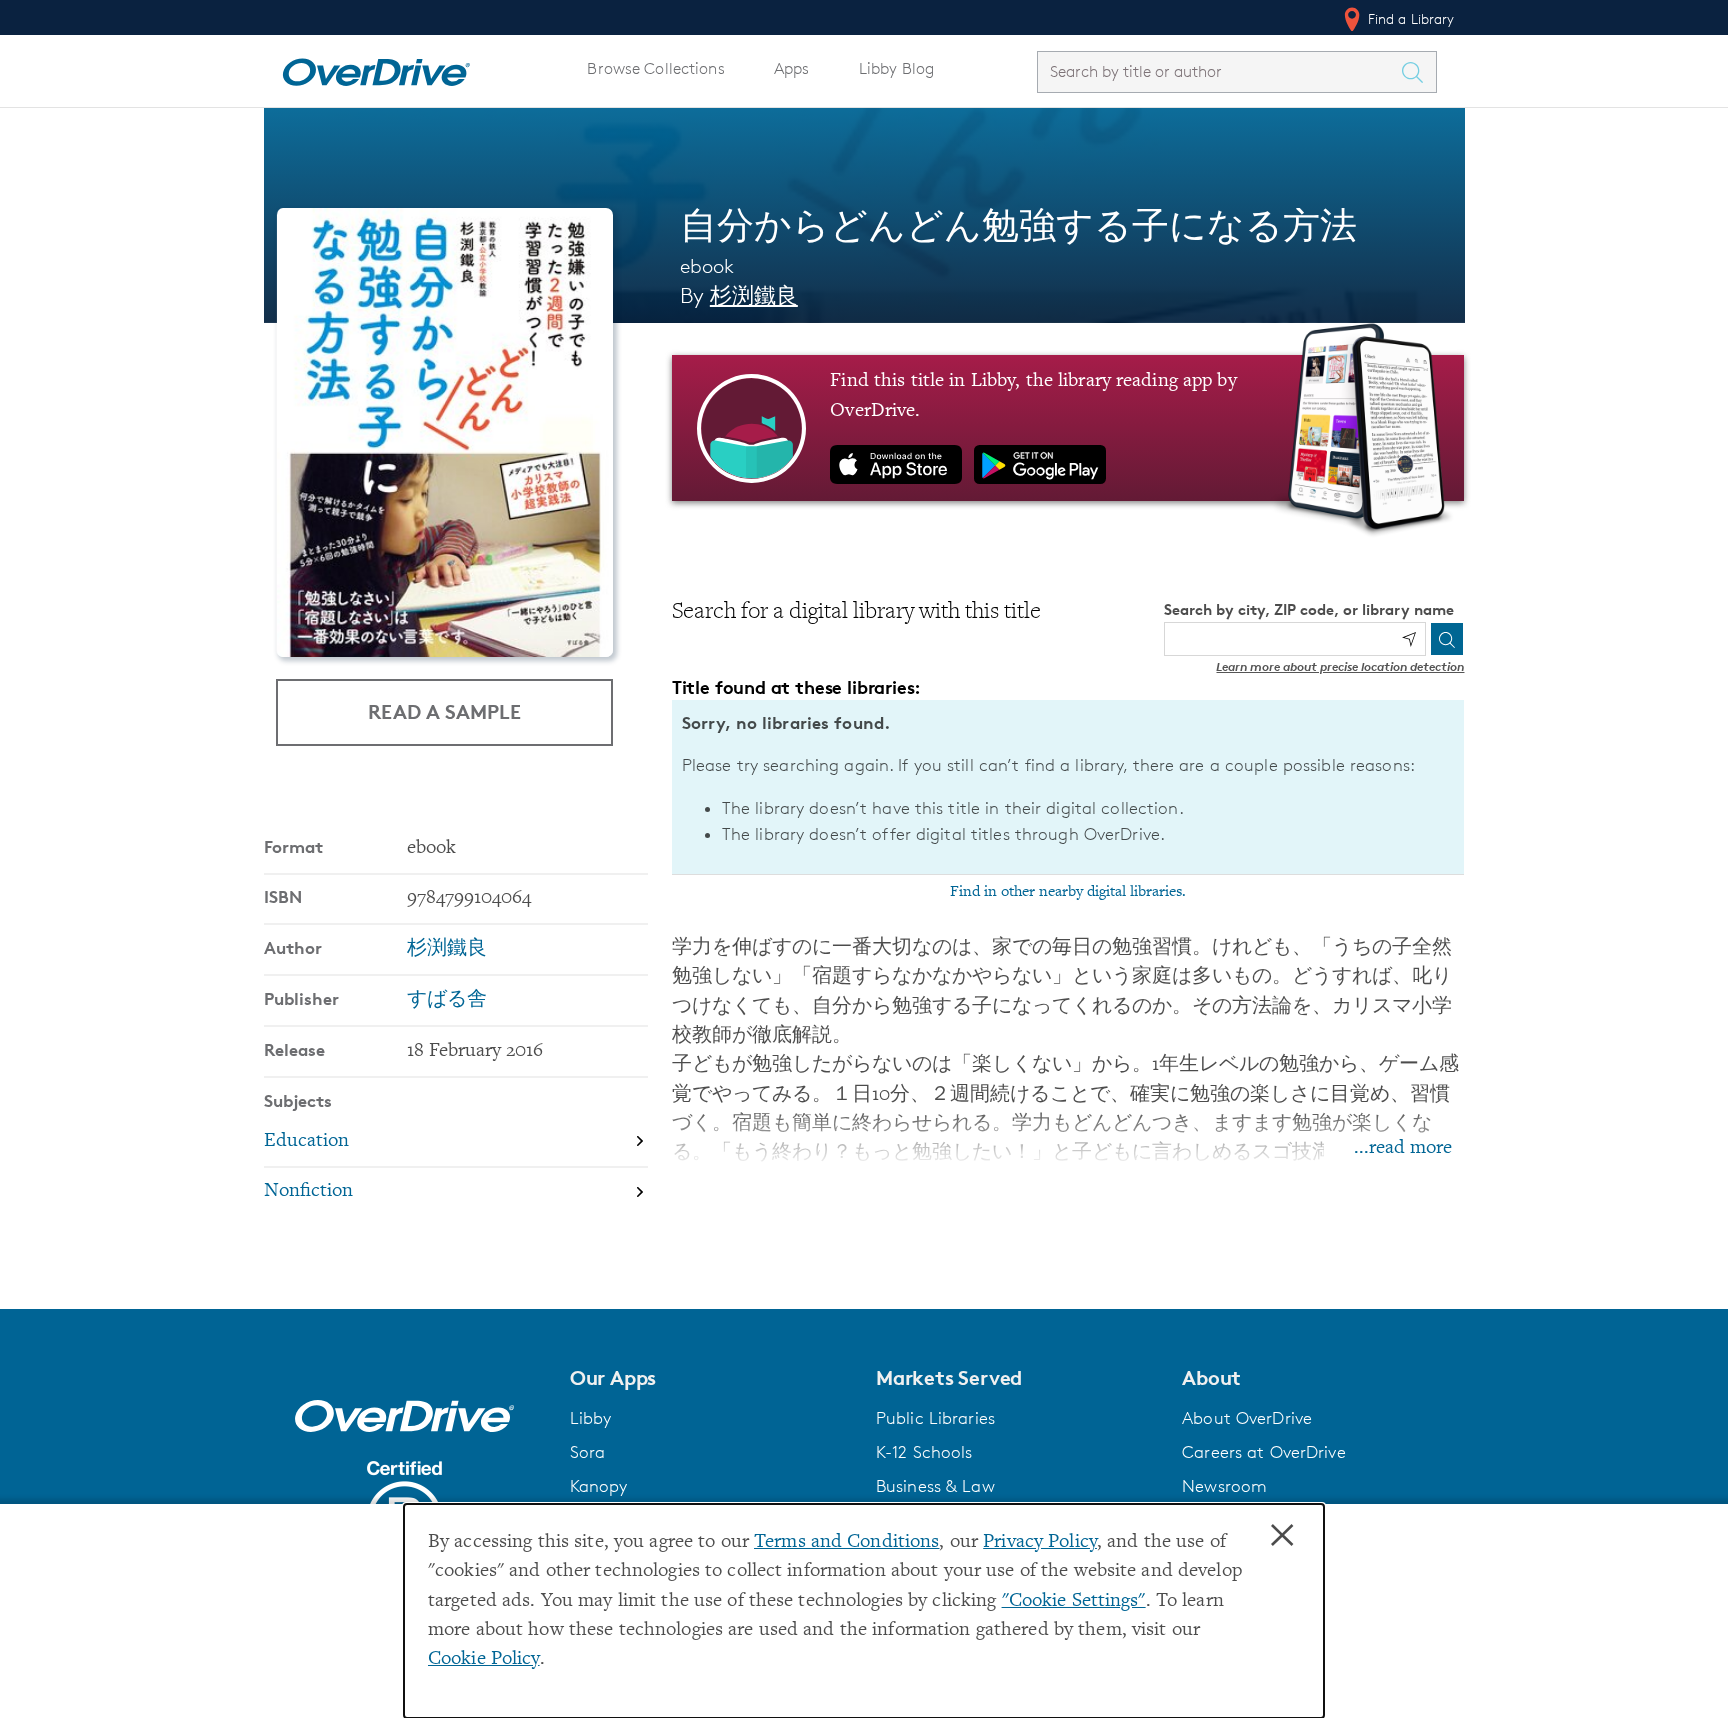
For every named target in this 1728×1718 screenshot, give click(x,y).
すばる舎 (447, 1000)
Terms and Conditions (846, 1542)
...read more (1403, 1148)
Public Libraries (935, 1418)
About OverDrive (1247, 1418)
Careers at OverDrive (1263, 1452)
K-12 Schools (924, 1452)
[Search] (1447, 639)
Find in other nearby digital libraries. (1068, 892)
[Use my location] (1409, 639)
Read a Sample (444, 711)
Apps (792, 68)
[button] (711, 1378)
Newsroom (1224, 1486)
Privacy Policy (1040, 1542)
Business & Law (935, 1486)
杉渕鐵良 (754, 295)
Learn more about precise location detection (1340, 666)
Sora (588, 1452)
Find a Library (1409, 18)
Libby (591, 1418)
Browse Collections (655, 68)
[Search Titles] (1418, 72)
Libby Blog (896, 68)
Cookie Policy (484, 1659)
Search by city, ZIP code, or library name (1309, 609)
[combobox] (1219, 71)
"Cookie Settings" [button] (1074, 1601)
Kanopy (599, 1486)
